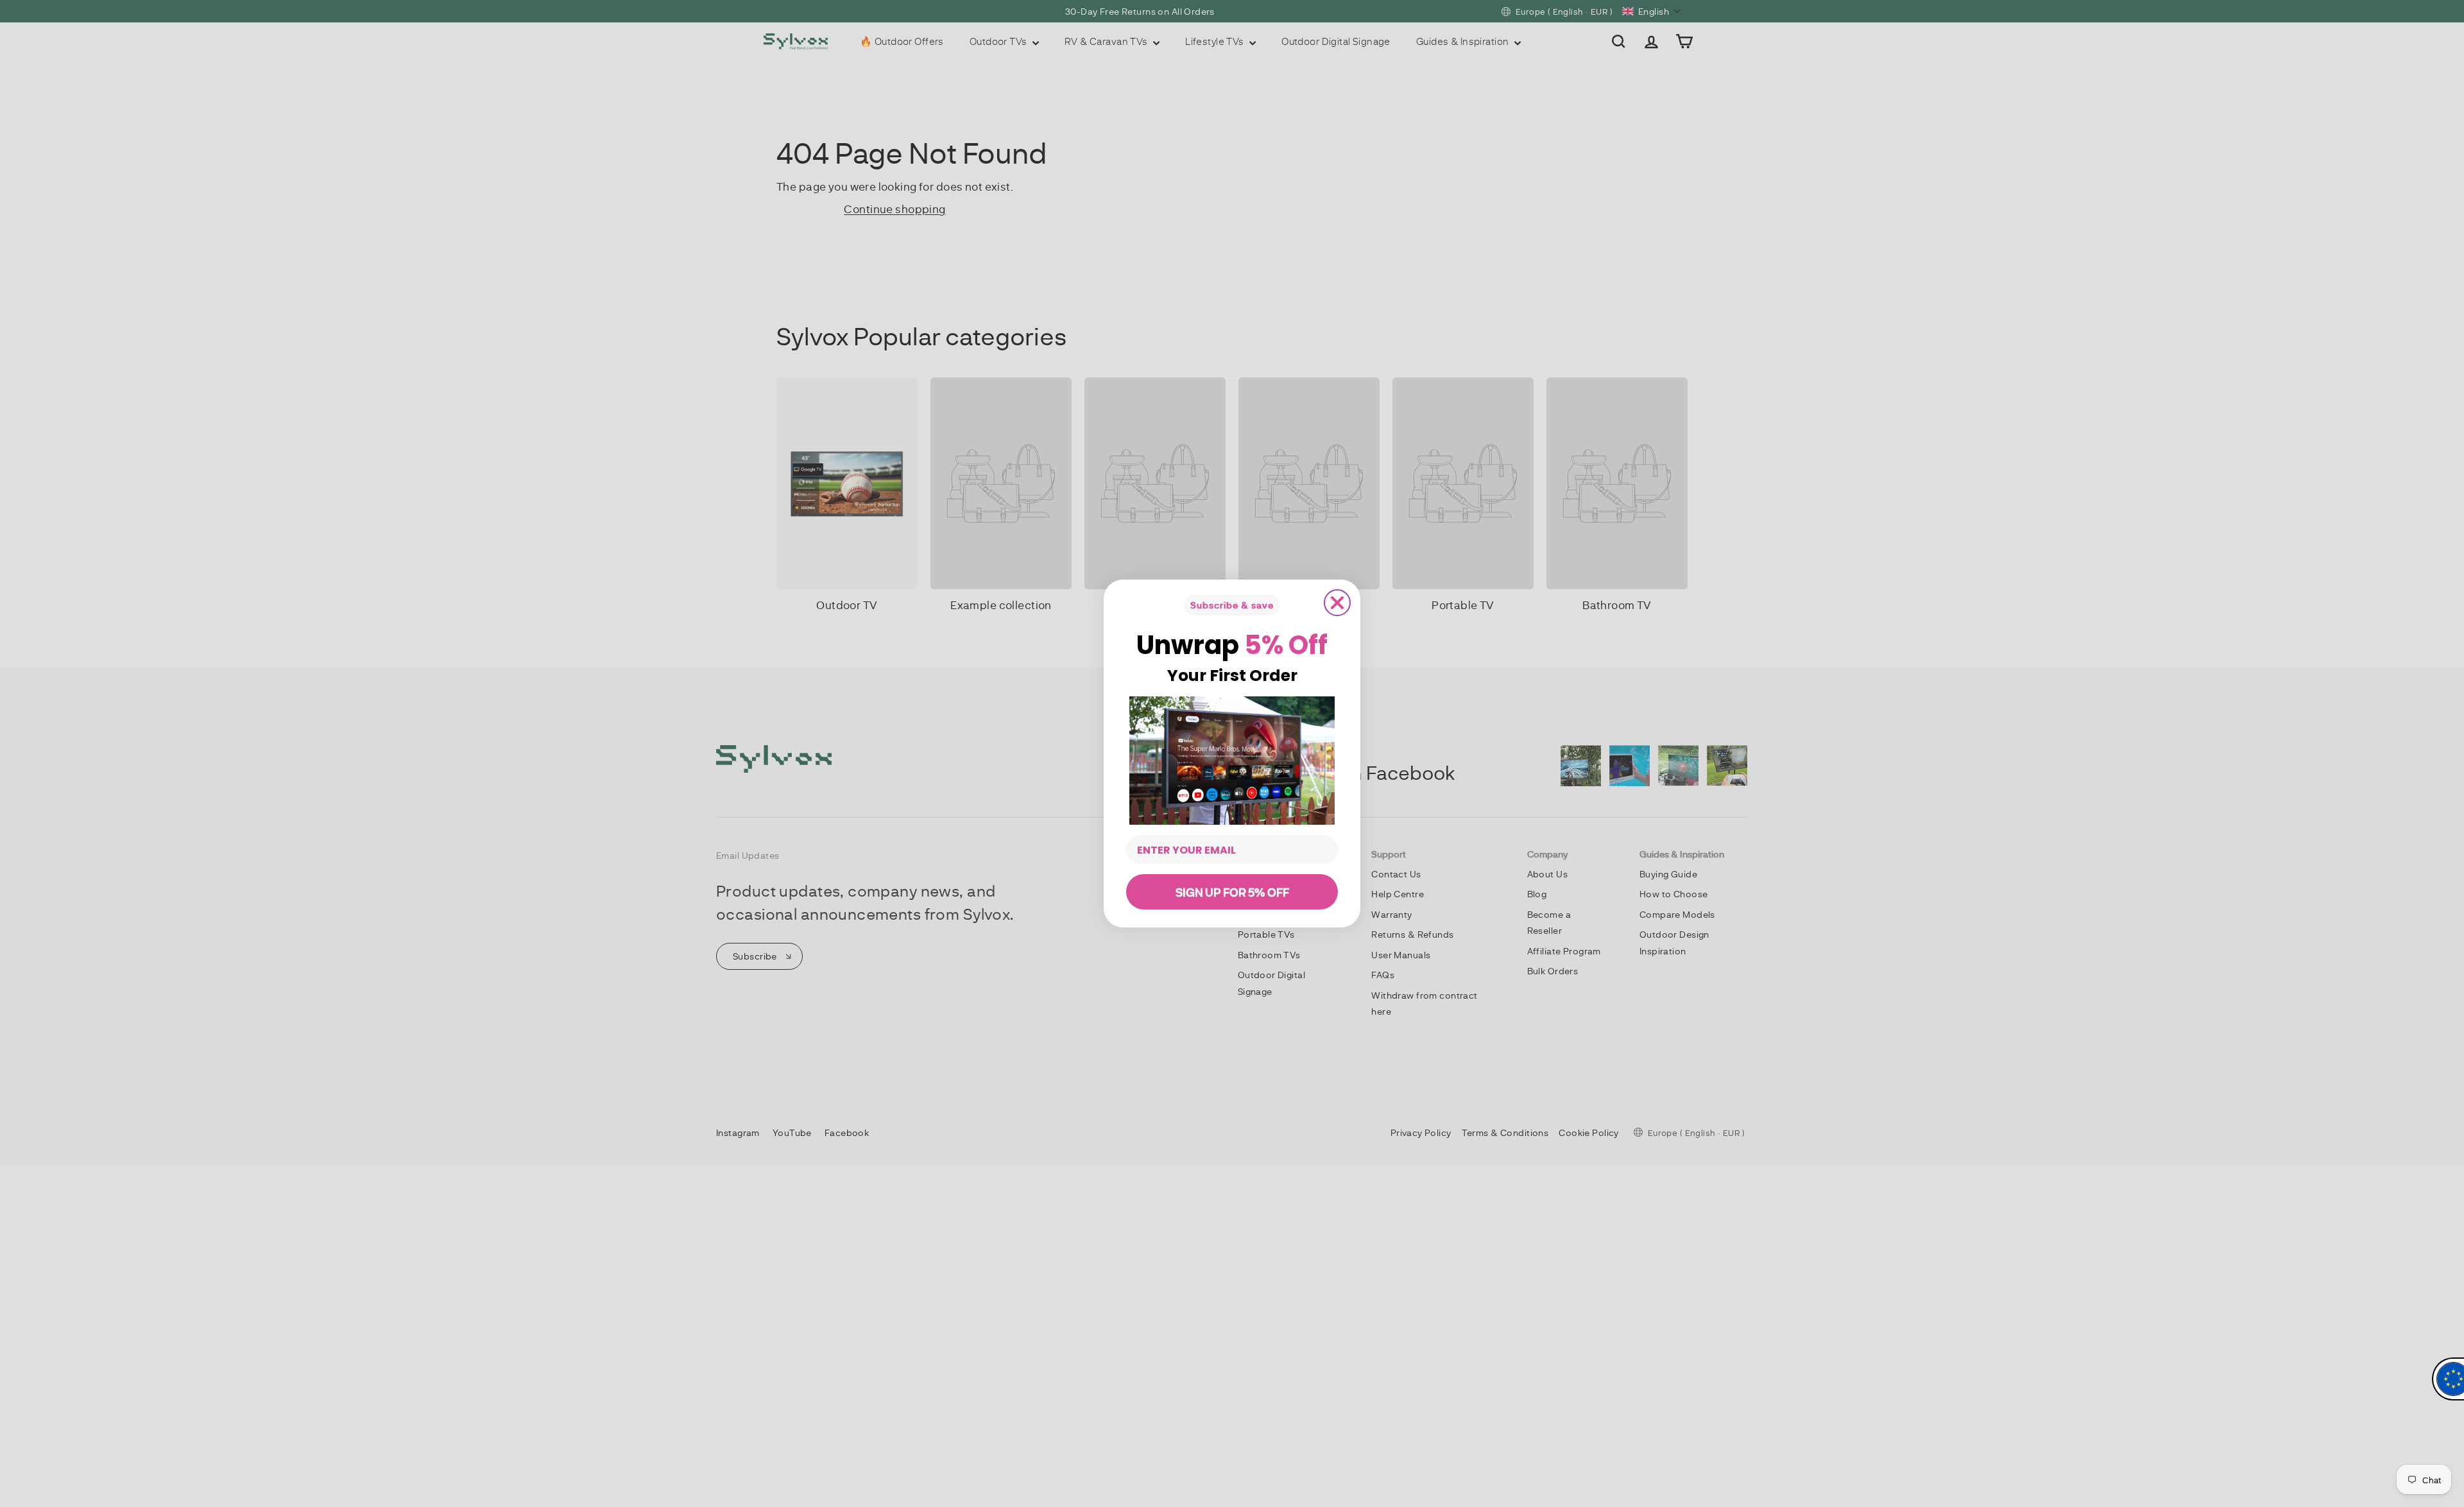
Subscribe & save (1232, 605)
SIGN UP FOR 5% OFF (1232, 892)
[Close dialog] (1337, 603)
